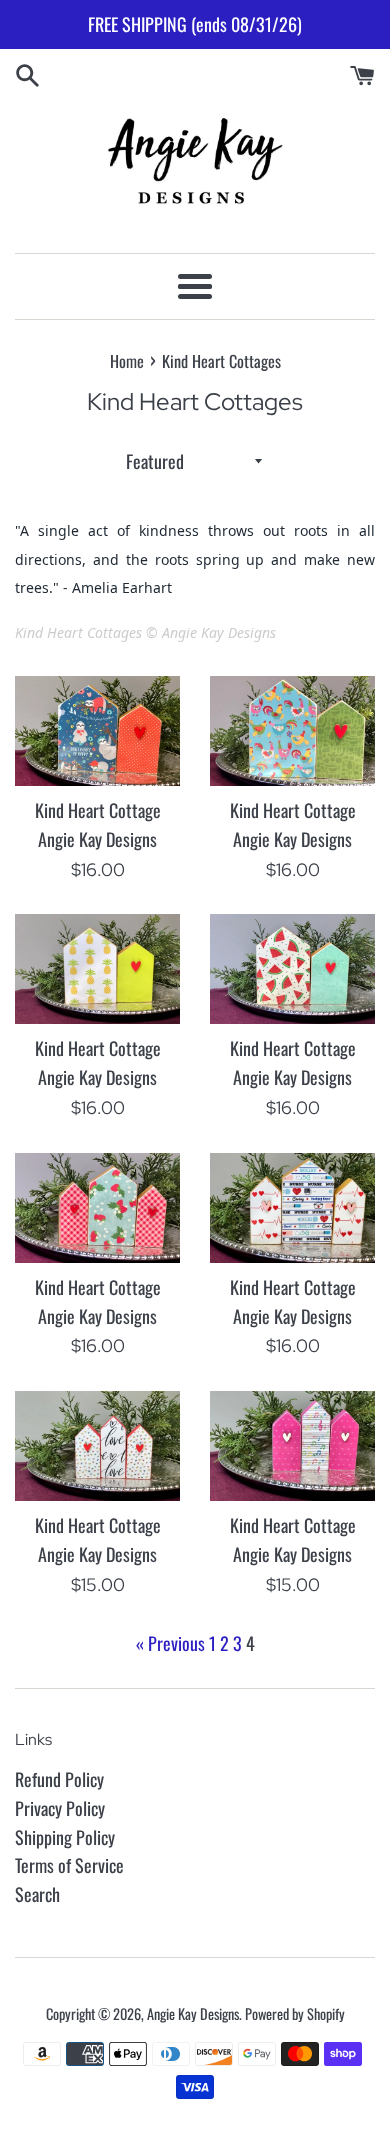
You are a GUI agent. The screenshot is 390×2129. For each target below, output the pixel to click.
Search (37, 1894)
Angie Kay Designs (193, 2013)
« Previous (170, 1643)
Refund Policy (59, 1779)
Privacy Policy (60, 1808)
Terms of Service (69, 1865)
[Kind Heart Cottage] (97, 731)
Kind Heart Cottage (98, 810)
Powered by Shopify (295, 2013)
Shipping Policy (65, 1837)
